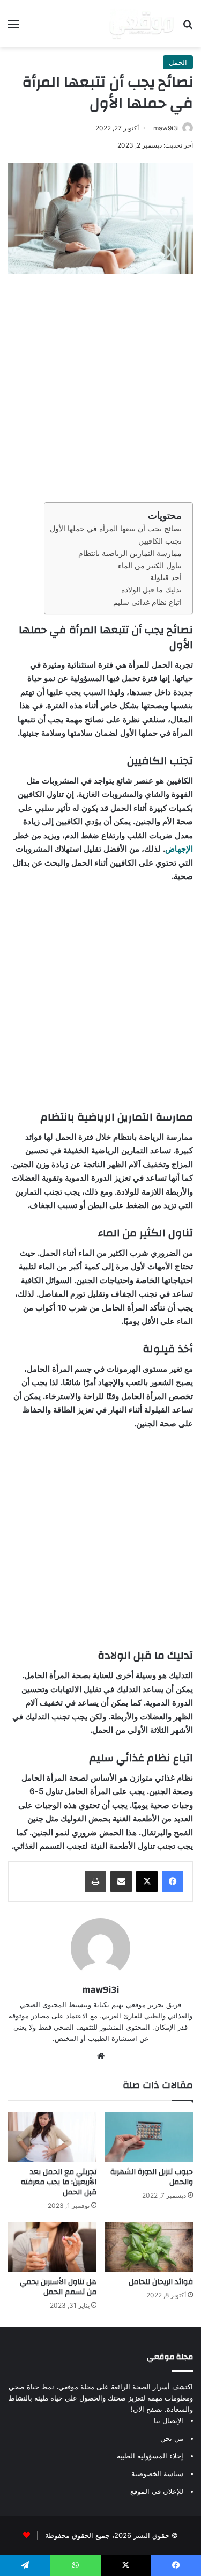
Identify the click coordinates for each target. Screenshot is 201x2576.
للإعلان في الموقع (157, 2491)
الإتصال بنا (169, 2420)
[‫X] (147, 1882)
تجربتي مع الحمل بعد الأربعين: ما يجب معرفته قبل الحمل (59, 2182)
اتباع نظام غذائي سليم (147, 602)
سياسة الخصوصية (157, 2473)
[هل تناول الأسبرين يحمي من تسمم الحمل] (52, 2247)
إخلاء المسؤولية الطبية (150, 2456)
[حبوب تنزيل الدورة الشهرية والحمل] (149, 2137)
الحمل (178, 62)
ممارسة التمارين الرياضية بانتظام (130, 553)
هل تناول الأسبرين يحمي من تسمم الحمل (58, 2287)
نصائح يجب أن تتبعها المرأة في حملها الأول (116, 529)
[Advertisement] (100, 386)
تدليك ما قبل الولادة (151, 590)
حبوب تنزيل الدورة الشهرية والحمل (152, 2177)
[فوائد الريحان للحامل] (149, 2247)
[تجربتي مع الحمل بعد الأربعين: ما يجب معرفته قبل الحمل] (52, 2137)
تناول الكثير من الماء (150, 566)
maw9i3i (166, 128)
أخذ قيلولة (166, 577)
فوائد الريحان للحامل (161, 2282)
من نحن (172, 2438)
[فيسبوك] (173, 1882)
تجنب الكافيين (160, 541)
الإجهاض (179, 849)
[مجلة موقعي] (142, 24)
